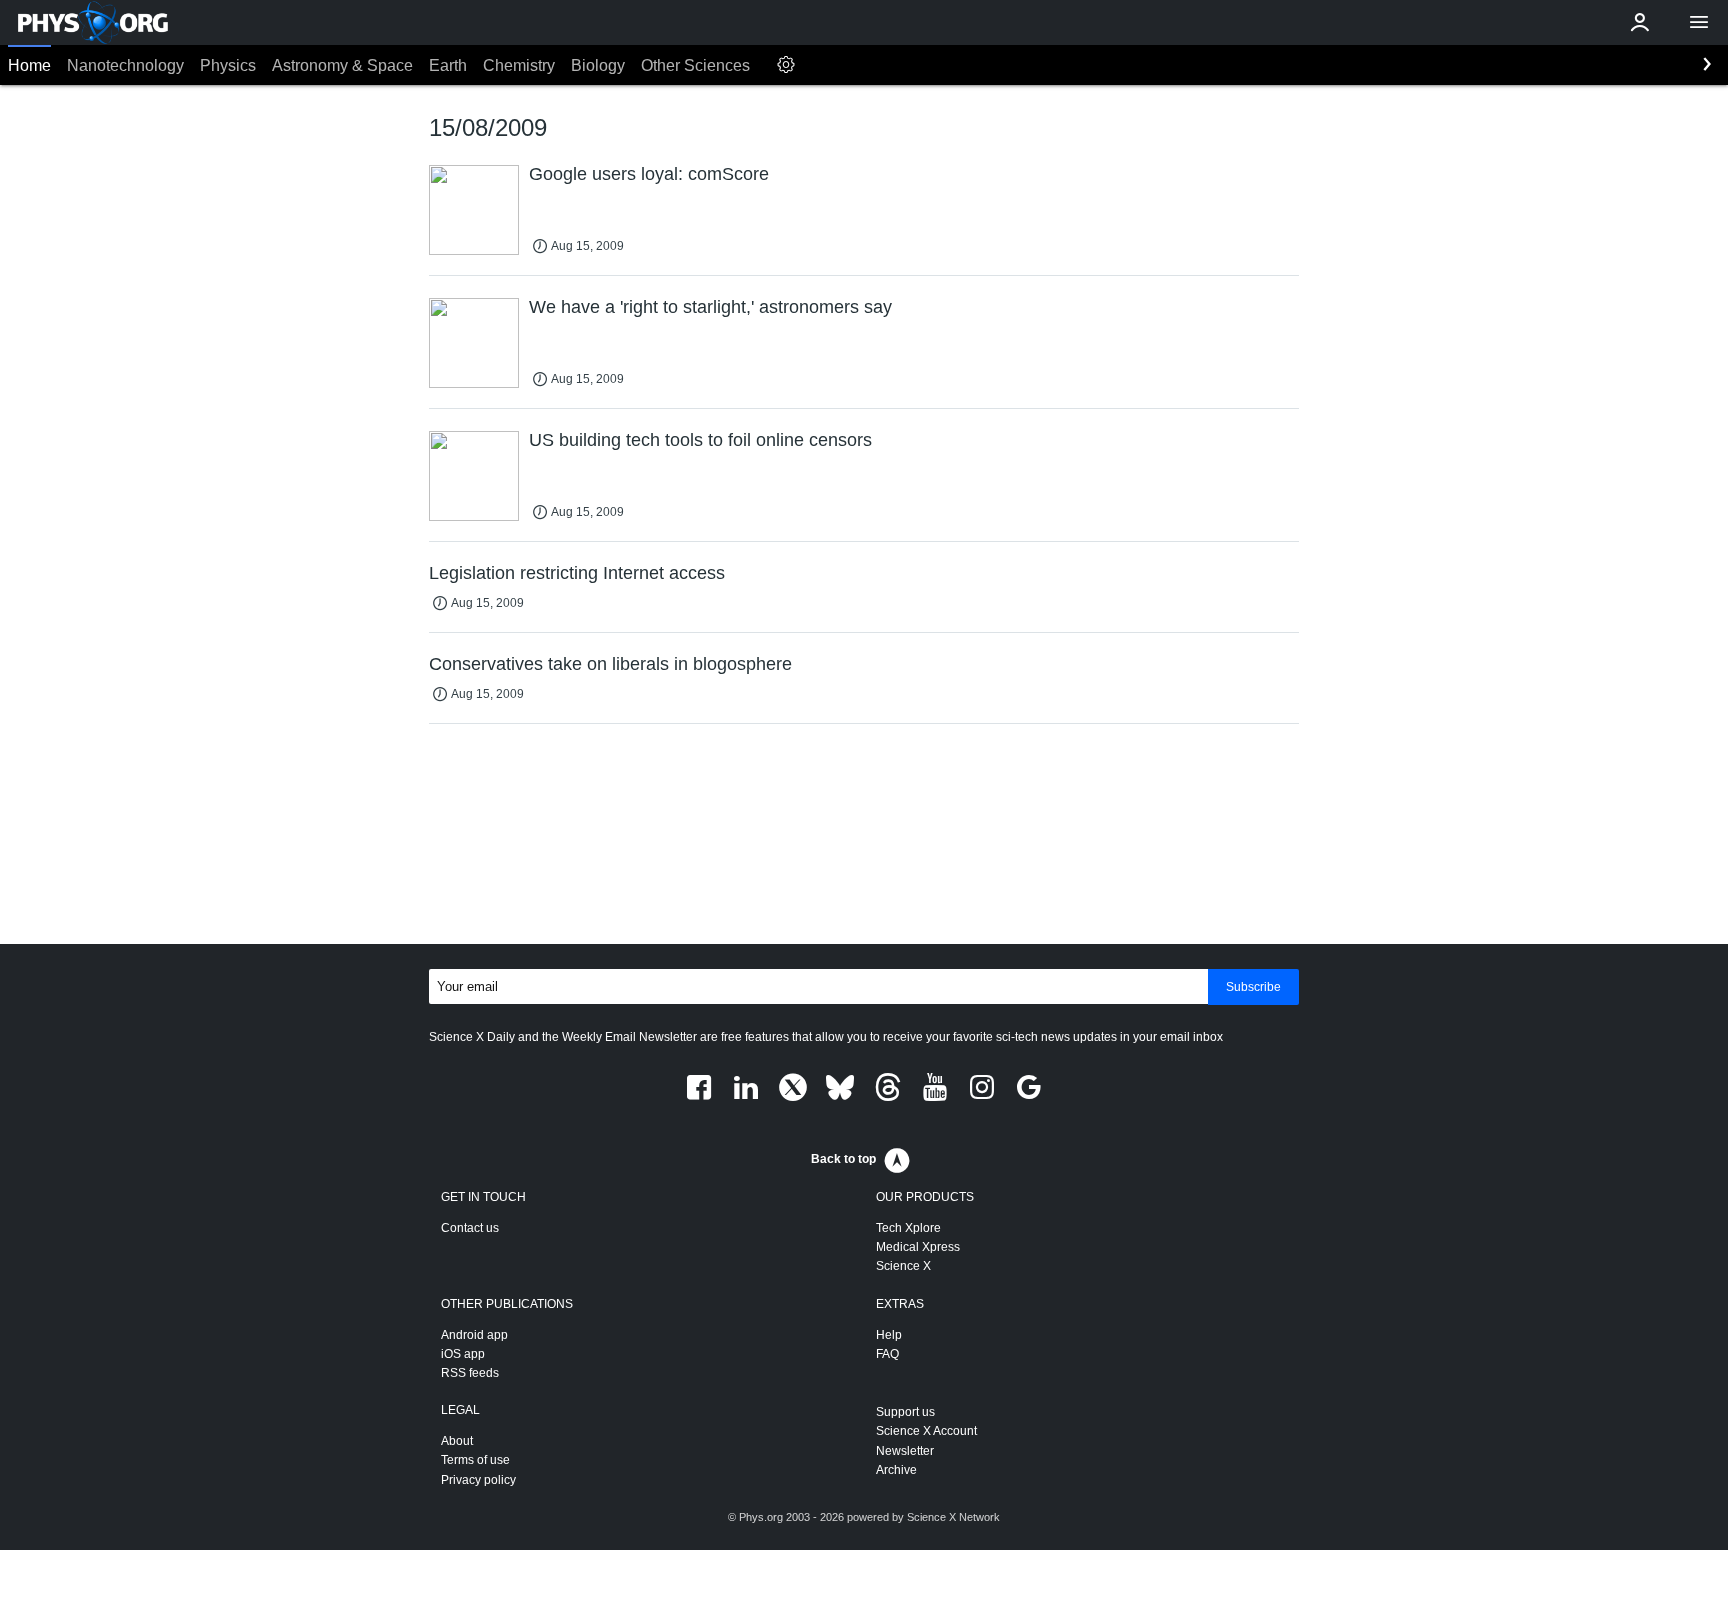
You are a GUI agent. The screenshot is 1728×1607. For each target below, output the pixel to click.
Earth (448, 65)
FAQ (887, 1354)
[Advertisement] (864, 838)
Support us (905, 1412)
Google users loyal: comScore (649, 174)
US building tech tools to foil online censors (700, 440)
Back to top (843, 1159)
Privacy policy (478, 1480)
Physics (228, 65)
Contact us (470, 1228)
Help (889, 1335)
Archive (896, 1470)
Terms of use (475, 1460)
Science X (903, 1266)
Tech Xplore (908, 1228)
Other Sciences (695, 65)
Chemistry (519, 65)
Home (29, 65)
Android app (474, 1335)
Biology (598, 65)
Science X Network (953, 1517)
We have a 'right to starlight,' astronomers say (710, 307)
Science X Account (926, 1431)
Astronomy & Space (342, 65)
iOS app (463, 1354)
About (457, 1441)
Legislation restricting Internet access (577, 573)
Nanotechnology (125, 65)
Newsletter (905, 1451)
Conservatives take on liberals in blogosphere (610, 664)
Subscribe (1253, 987)
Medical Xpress (918, 1247)
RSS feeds (470, 1373)
